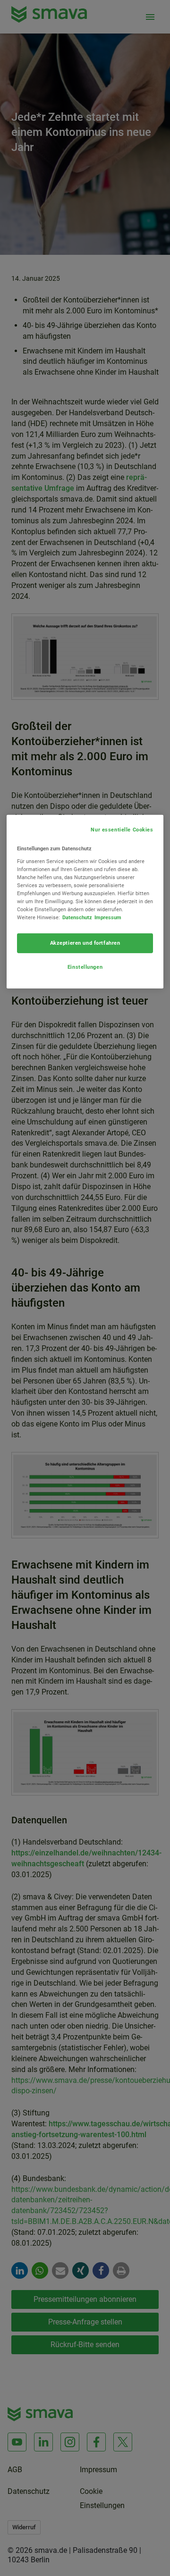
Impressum (108, 917)
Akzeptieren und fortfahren (85, 943)
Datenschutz (77, 917)
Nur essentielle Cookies (122, 830)
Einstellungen (85, 967)
